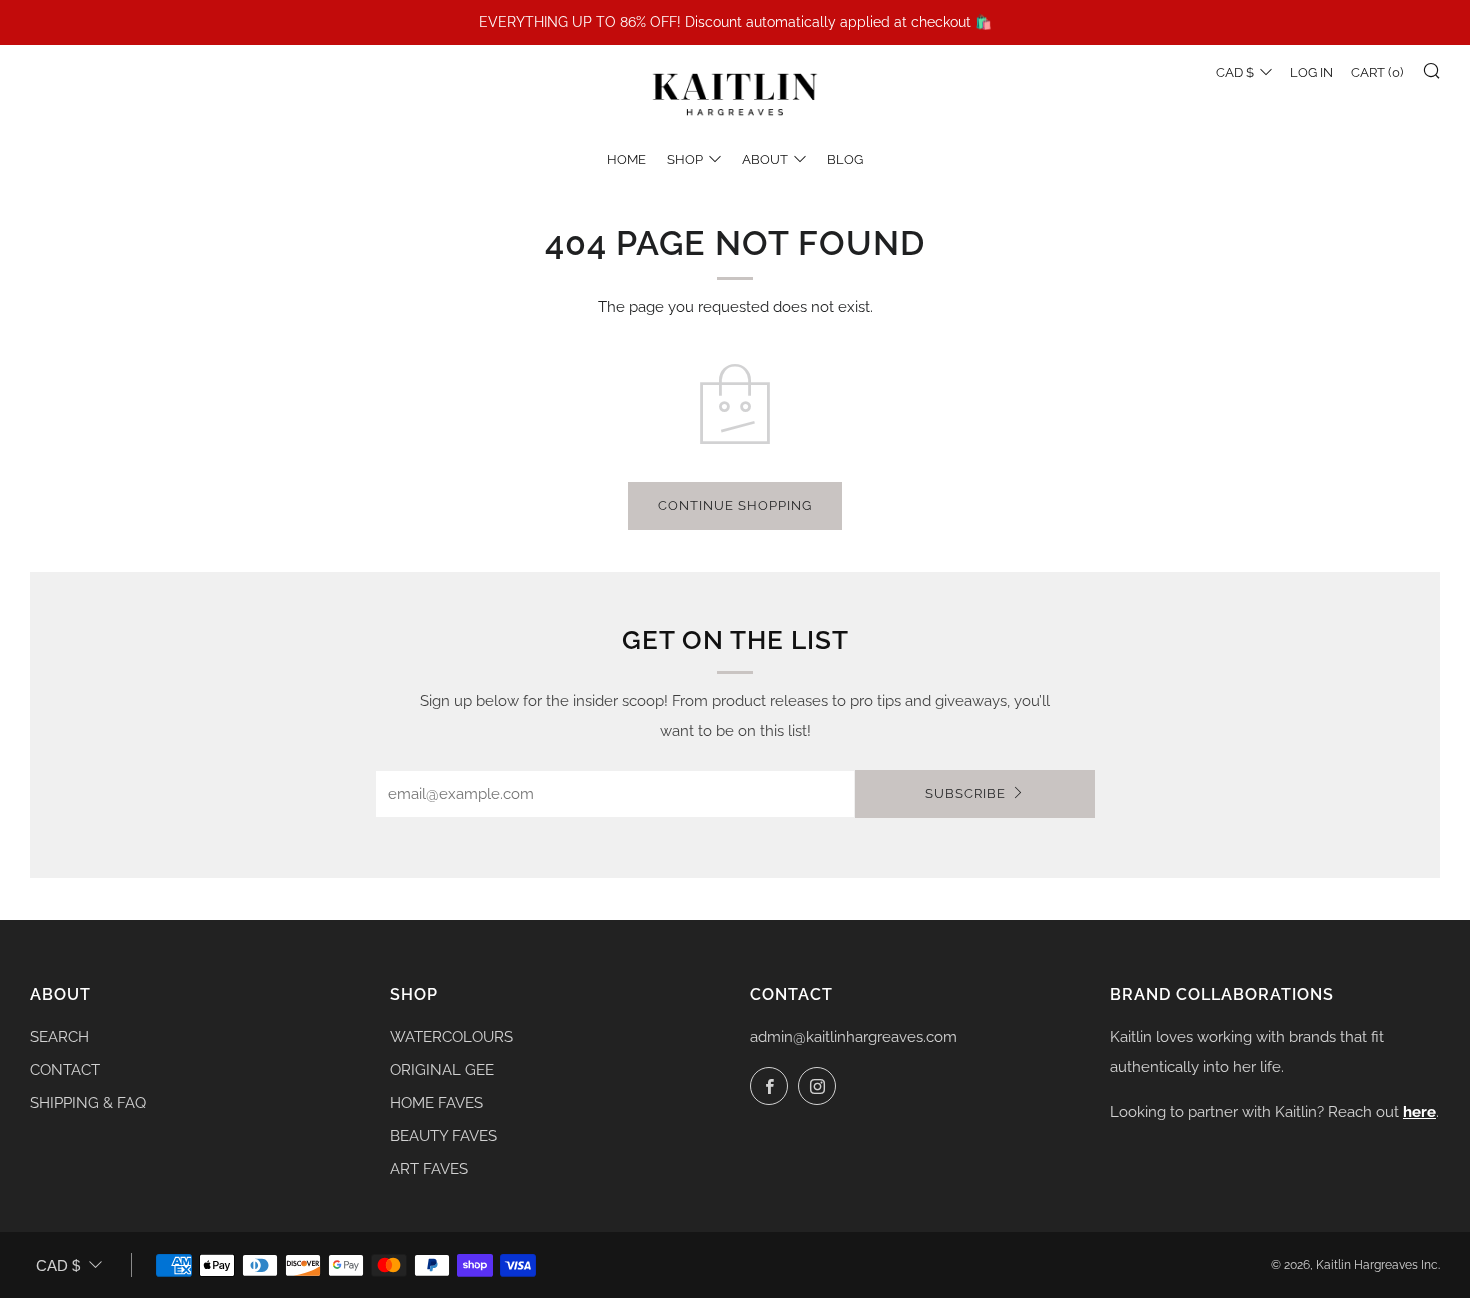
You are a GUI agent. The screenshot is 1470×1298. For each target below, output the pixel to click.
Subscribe (965, 793)
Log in (1311, 72)
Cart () (1377, 72)
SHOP (685, 159)
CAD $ (1235, 72)
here (1419, 1112)
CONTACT (65, 1070)
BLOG (845, 159)
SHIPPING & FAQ (88, 1103)
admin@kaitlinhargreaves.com (853, 1037)
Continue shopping (735, 505)
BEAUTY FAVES (443, 1136)
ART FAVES (429, 1169)
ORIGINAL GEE (442, 1070)
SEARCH (59, 1037)
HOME (626, 159)
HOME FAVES (436, 1103)
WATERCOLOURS (451, 1037)
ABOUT (765, 159)
